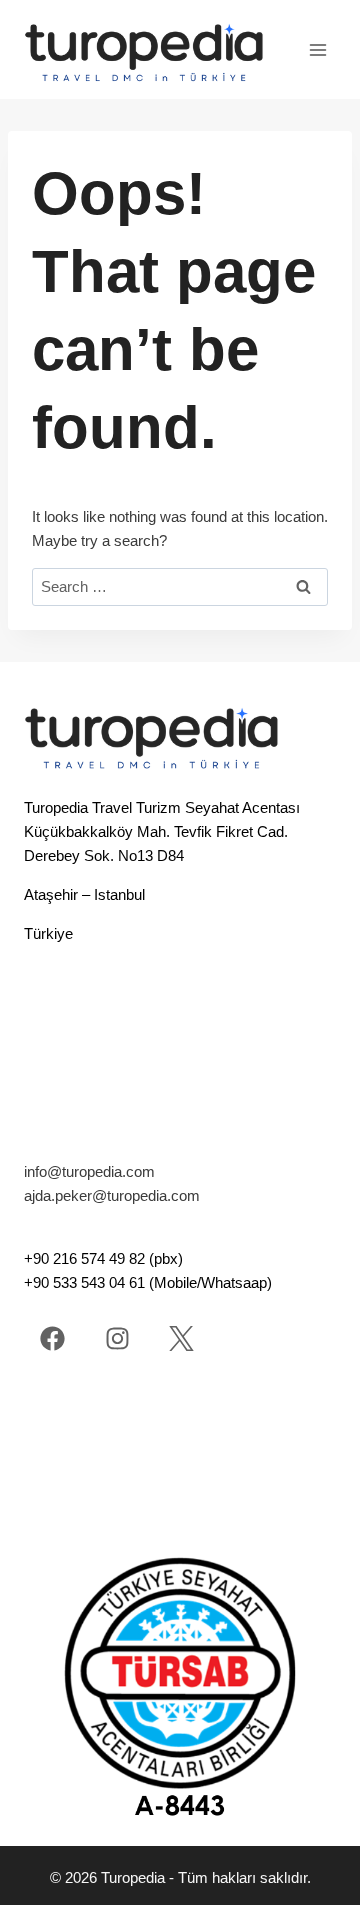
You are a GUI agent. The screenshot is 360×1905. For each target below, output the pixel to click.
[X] (181, 1338)
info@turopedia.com (89, 1171)
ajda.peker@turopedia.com (112, 1195)
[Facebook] (52, 1338)
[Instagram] (117, 1338)
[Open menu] (317, 49)
